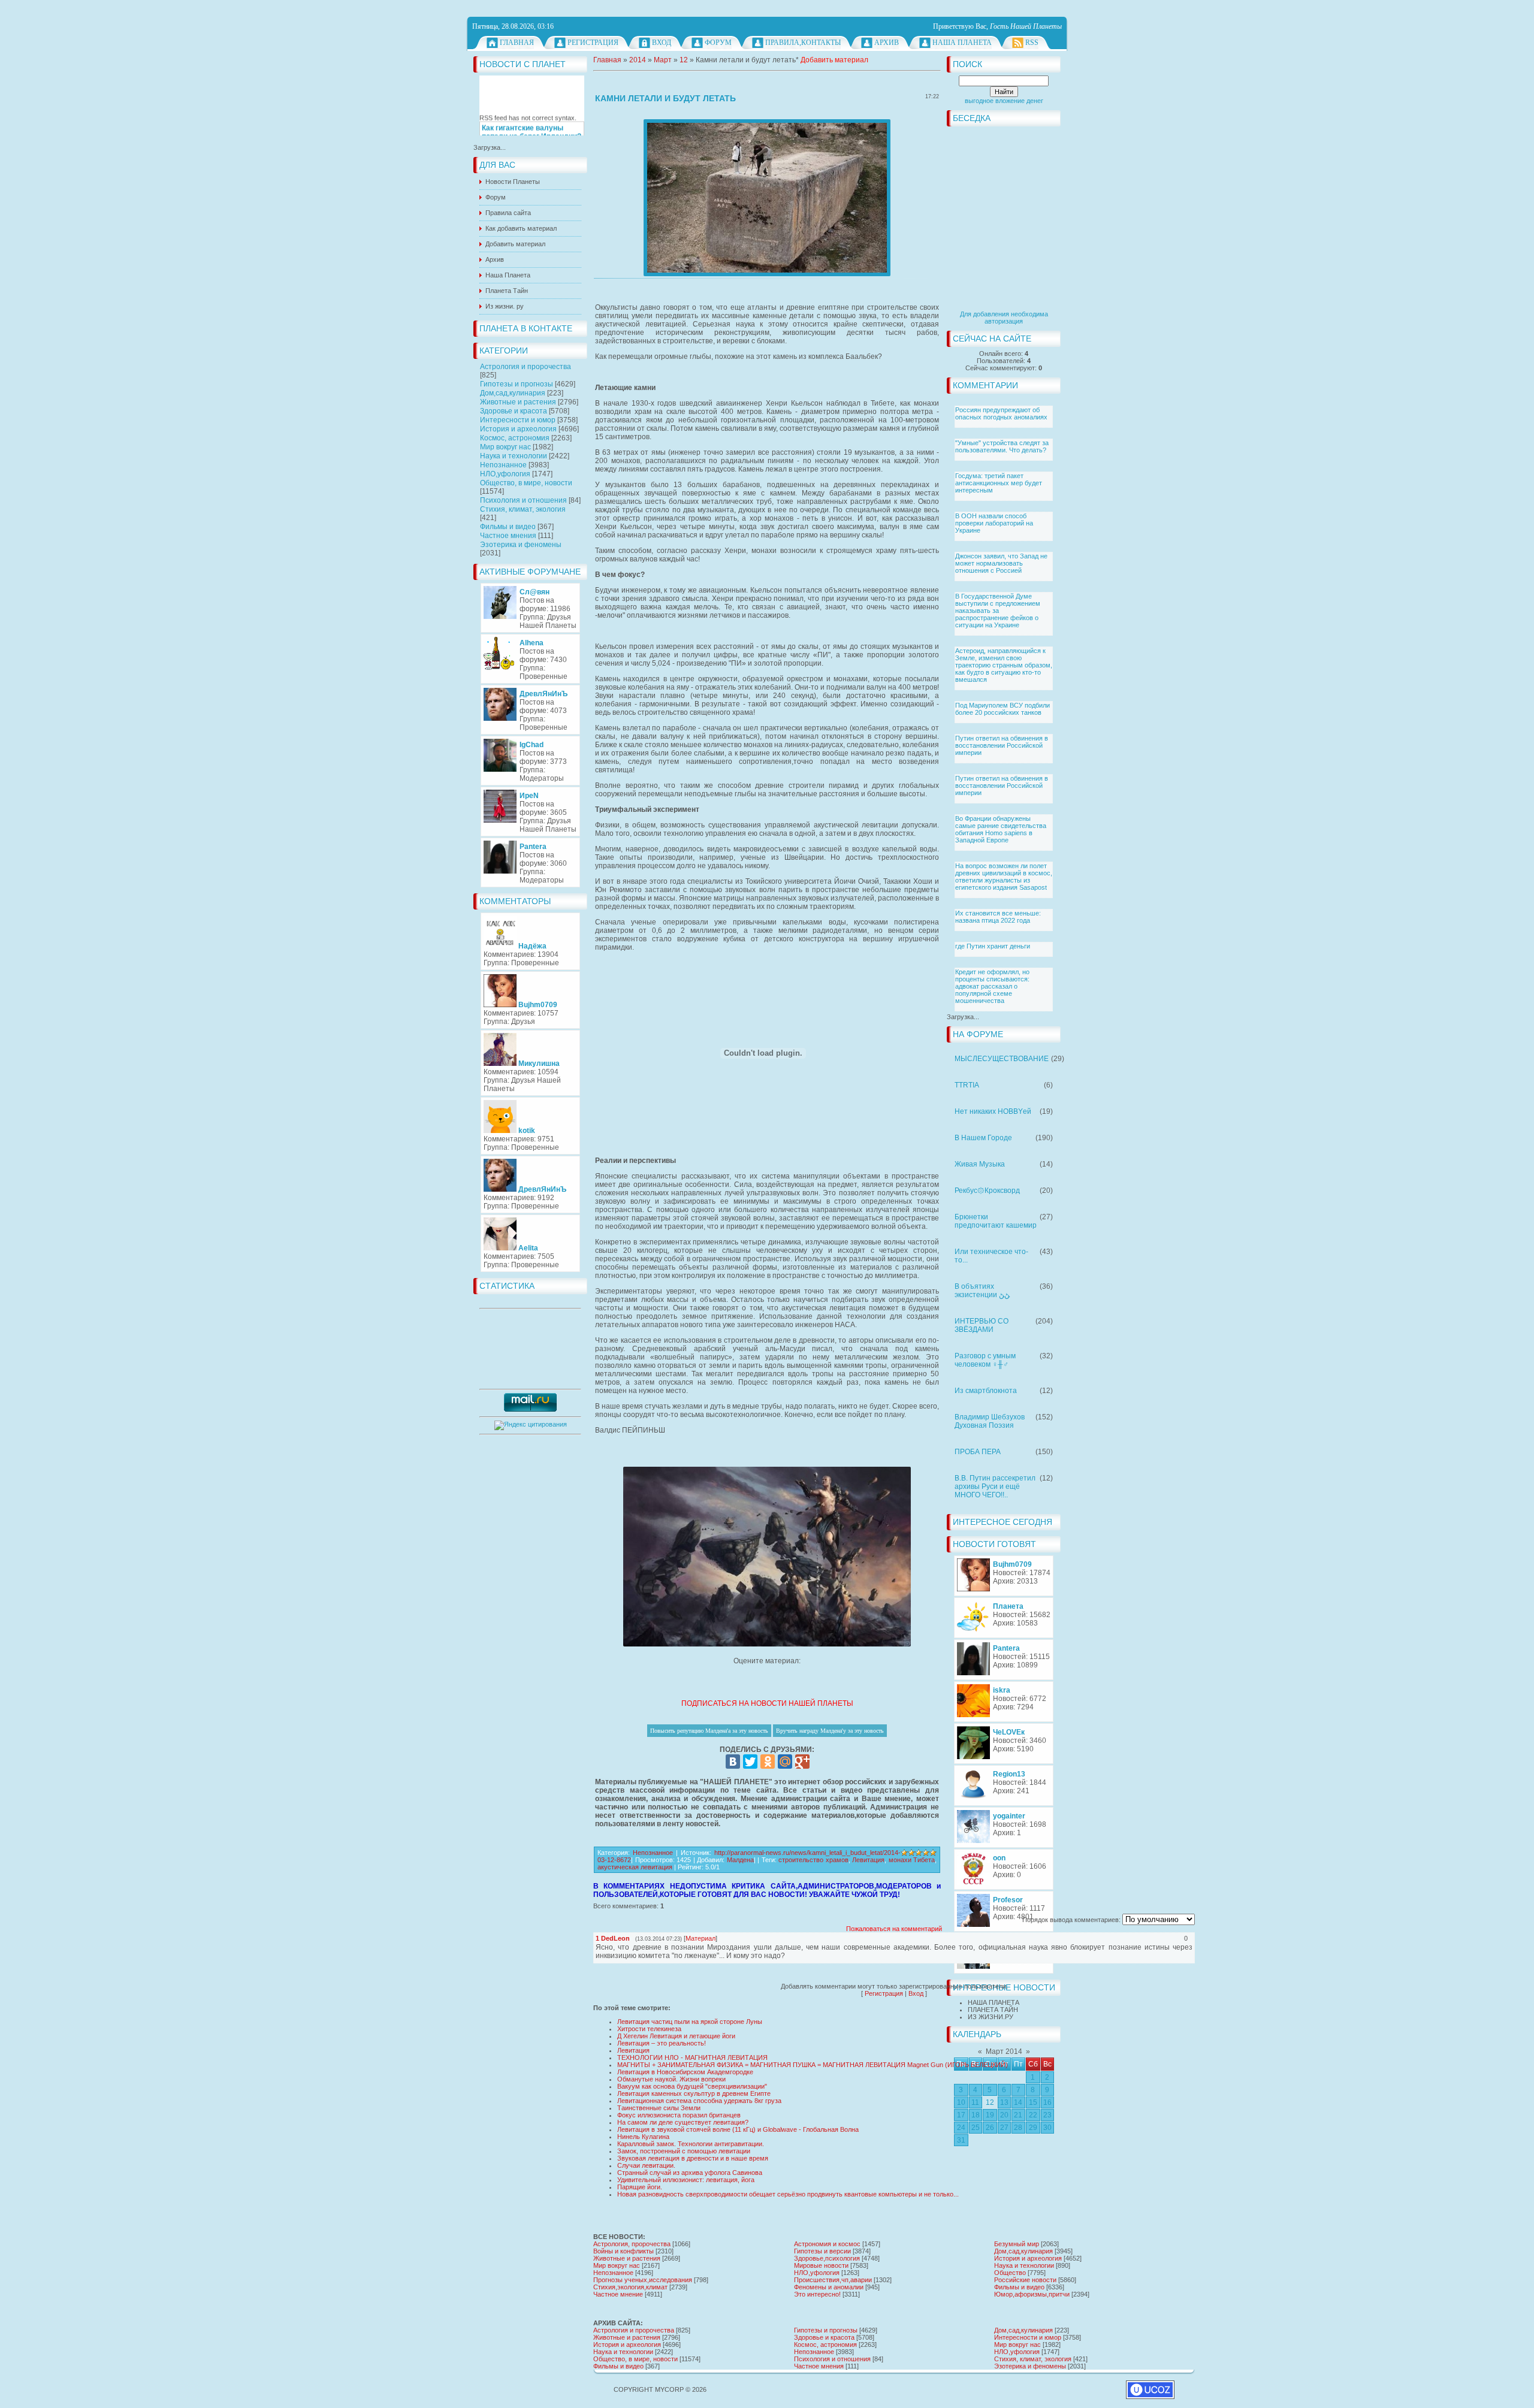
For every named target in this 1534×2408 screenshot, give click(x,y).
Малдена (740, 1860)
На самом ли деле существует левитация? (683, 2122)
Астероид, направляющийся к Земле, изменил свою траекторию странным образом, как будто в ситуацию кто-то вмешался (1004, 665)
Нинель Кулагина (643, 2137)
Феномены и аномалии (829, 2287)
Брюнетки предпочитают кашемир (996, 1221)
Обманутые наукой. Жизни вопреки (671, 2079)
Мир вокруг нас (505, 447)
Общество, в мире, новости (526, 483)
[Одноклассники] (768, 1762)
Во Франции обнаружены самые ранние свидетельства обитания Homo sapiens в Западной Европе (1001, 829)
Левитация (868, 1860)
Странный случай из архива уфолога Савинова (690, 2173)
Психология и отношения (523, 500)
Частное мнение (618, 2294)
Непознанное (503, 465)
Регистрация (593, 43)
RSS (1032, 43)
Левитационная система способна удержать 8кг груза (699, 2101)
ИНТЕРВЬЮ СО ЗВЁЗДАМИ (982, 1325)
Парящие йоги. (640, 2187)
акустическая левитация (635, 1867)
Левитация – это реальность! (662, 2043)
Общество (1010, 2273)
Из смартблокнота (986, 1391)
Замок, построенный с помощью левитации (684, 2151)
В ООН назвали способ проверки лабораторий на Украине (994, 523)
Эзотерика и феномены (521, 545)
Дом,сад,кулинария (513, 393)
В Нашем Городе (983, 1138)
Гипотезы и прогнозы (517, 384)
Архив (887, 43)
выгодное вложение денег (1004, 101)
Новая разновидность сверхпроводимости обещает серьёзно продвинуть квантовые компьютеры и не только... (788, 2194)
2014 (638, 60)
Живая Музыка (980, 1164)
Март (663, 60)
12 (684, 60)
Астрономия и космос (827, 2244)
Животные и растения (518, 402)
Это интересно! (817, 2294)
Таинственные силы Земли (659, 2108)
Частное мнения (508, 536)
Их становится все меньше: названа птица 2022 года (998, 917)
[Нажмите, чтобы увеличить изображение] (767, 198)
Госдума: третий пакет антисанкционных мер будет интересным (999, 483)
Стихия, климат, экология (523, 509)
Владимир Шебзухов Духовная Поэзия (990, 1421)
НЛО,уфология (505, 474)
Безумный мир (1017, 2244)
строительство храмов (813, 1860)
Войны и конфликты (623, 2251)
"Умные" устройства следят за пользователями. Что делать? (1002, 446)
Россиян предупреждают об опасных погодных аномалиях (1001, 413)
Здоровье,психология (827, 2258)
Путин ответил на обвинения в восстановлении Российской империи (1002, 745)
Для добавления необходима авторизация (1004, 318)
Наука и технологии (514, 456)
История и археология (518, 429)
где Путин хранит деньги (993, 946)
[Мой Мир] (785, 1762)
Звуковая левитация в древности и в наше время (693, 2158)
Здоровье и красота (514, 411)
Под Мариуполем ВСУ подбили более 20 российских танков (1002, 709)
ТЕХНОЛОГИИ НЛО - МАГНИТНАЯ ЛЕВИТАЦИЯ (692, 2057)
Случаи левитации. (646, 2165)
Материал (700, 1938)
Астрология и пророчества (526, 367)
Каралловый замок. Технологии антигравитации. (691, 2144)
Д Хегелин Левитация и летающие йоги (676, 2036)
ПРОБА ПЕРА (978, 1452)
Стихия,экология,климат (630, 2287)
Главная (517, 43)
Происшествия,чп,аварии (833, 2280)
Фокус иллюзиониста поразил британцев (679, 2115)
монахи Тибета (912, 1860)
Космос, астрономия (515, 438)
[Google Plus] (802, 1762)
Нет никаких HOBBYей (993, 1111)
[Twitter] (750, 1762)
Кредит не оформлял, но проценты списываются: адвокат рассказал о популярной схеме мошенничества (992, 986)
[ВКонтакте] (733, 1762)
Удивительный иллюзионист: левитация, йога (686, 2180)
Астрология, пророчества (632, 2244)
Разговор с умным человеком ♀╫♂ (985, 1360)
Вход (662, 43)
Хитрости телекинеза (649, 2029)
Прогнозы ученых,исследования (643, 2280)
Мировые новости (821, 2265)
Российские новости (1025, 2280)
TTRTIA (967, 1085)
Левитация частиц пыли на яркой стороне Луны (690, 2022)
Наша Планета (962, 43)
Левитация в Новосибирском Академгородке (685, 2072)
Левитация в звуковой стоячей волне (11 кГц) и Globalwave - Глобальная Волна (738, 2129)
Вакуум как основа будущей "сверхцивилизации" (692, 2086)
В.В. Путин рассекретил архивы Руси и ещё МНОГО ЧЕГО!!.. (995, 1487)
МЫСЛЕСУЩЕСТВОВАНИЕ (1002, 1059)
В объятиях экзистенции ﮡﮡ (982, 1291)
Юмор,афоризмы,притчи (1032, 2294)
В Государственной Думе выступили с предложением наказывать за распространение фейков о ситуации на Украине (998, 611)
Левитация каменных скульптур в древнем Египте (694, 2093)
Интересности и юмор (518, 420)
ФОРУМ (718, 43)
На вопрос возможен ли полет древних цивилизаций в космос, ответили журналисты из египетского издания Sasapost (1004, 877)
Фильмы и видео (508, 527)
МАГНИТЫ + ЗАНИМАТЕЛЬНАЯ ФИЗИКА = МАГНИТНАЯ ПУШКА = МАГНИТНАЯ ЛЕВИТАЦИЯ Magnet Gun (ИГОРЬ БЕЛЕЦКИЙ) (813, 2065)
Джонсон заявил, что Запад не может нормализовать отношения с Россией (1001, 563)
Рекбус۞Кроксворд (987, 1191)
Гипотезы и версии (822, 2251)
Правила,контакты (803, 43)
